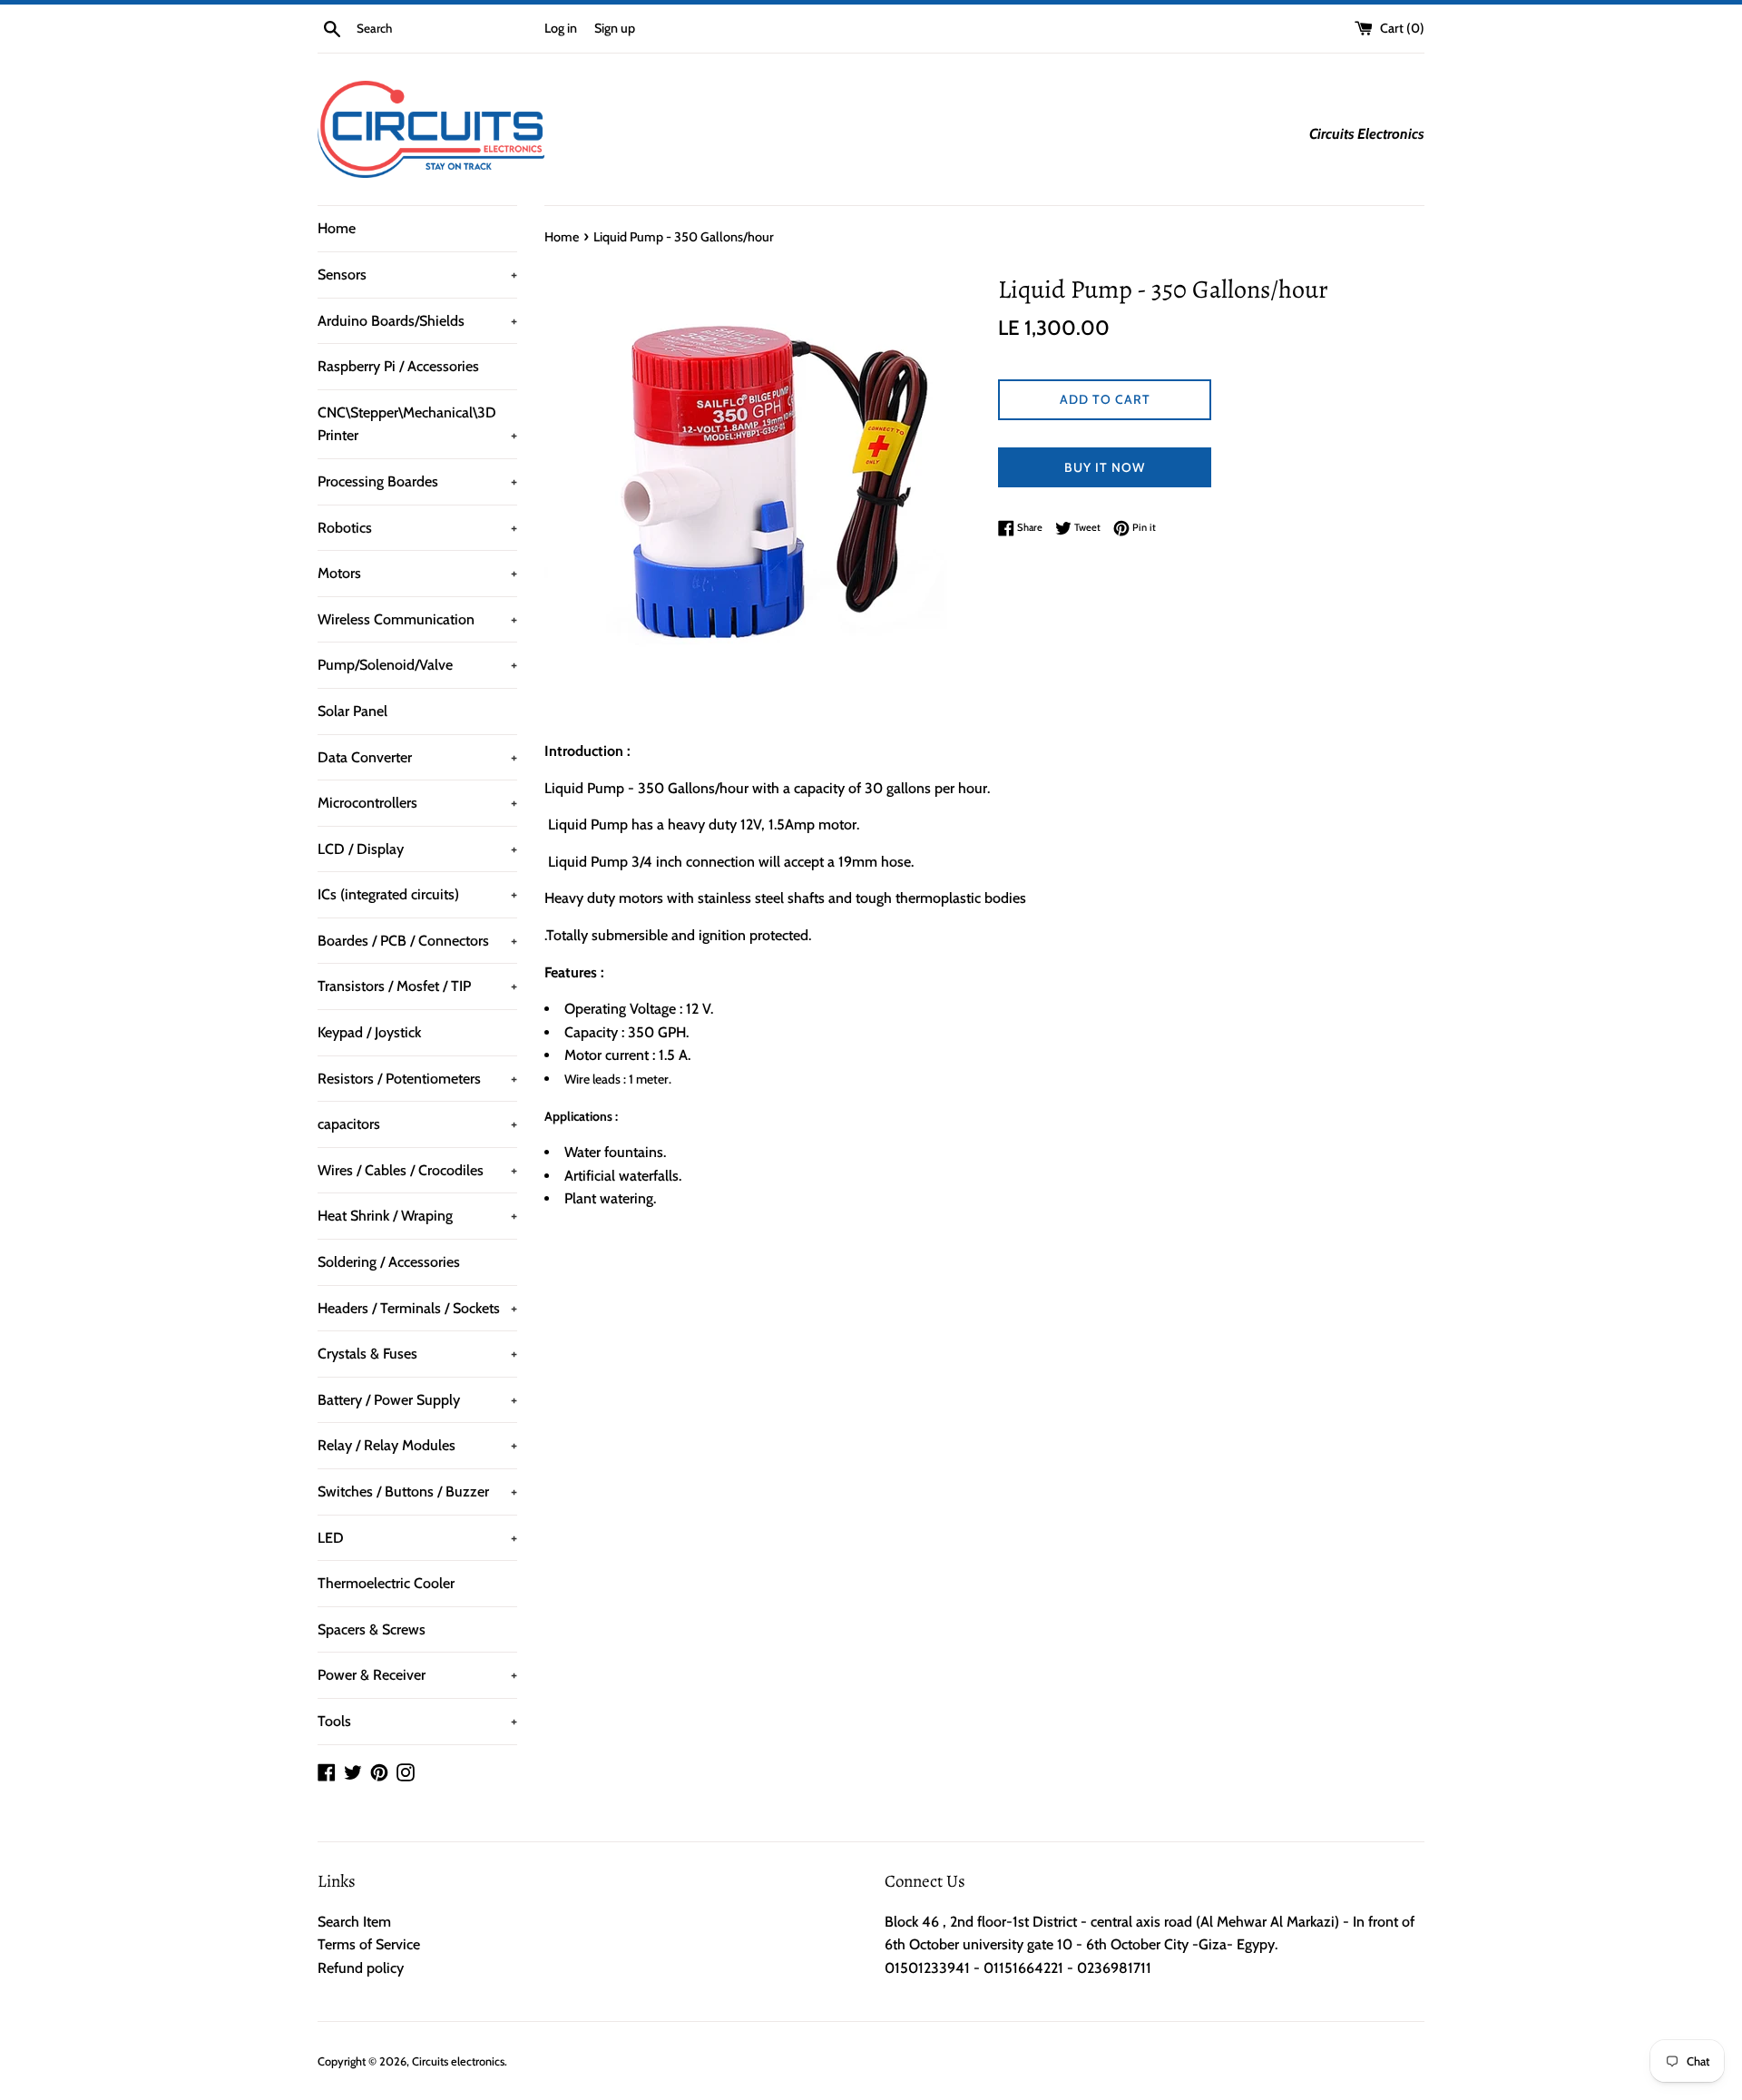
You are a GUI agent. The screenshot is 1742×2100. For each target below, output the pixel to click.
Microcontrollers (417, 803)
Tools (417, 1721)
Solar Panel (352, 711)
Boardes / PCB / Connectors (417, 941)
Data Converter (417, 757)
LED (417, 1538)
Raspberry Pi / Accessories (398, 366)
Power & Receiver (417, 1675)
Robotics (417, 528)
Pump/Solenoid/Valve (417, 665)
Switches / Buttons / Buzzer (417, 1492)
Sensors (417, 275)
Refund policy (361, 1968)
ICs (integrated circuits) (417, 894)
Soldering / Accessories (389, 1262)
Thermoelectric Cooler (386, 1583)
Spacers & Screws (372, 1629)
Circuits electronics (458, 2061)
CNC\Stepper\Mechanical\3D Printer (417, 424)
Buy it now (1105, 467)
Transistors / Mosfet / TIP (417, 986)
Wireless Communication (417, 619)
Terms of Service (369, 1944)
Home (337, 228)
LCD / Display (417, 849)
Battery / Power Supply (417, 1400)
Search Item (354, 1922)
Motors (417, 573)
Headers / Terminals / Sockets (417, 1308)
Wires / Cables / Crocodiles (417, 1170)
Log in (561, 28)
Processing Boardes (417, 481)
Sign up (615, 28)
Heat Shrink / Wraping (417, 1216)
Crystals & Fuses (417, 1354)
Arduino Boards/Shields (417, 321)
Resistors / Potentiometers (417, 1079)
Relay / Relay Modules (417, 1445)
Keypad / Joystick (369, 1032)
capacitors (417, 1124)
